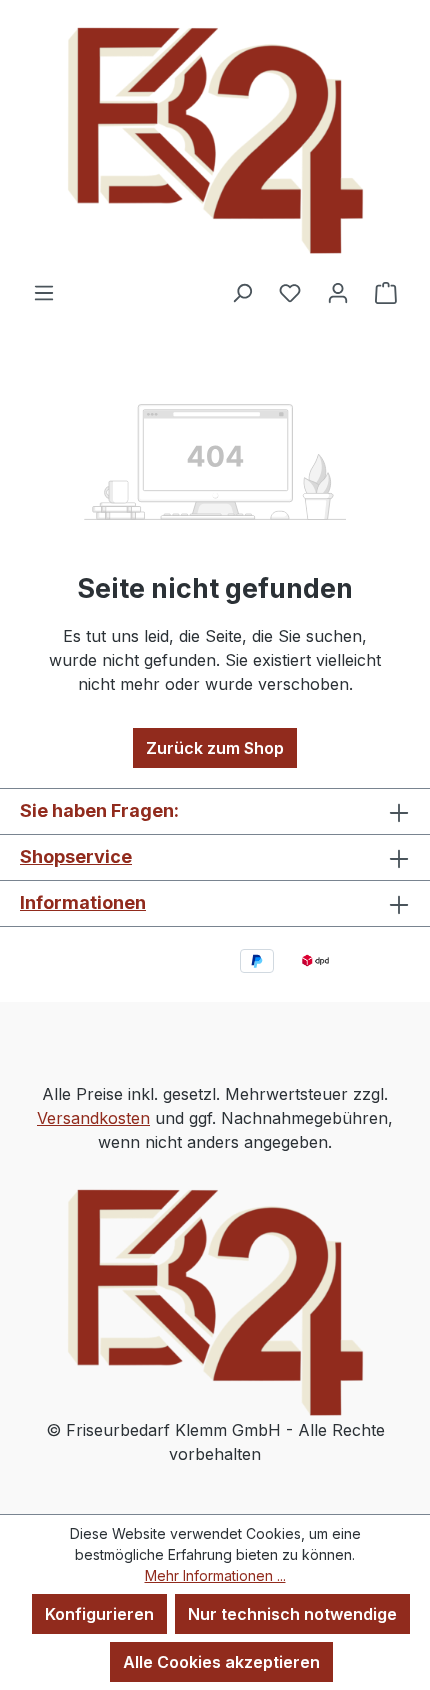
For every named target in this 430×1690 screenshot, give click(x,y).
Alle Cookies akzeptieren (221, 1662)
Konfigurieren (99, 1614)
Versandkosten (93, 1118)
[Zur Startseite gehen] (215, 140)
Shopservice (76, 856)
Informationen (83, 902)
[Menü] (44, 292)
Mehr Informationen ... (215, 1575)
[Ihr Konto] (338, 292)
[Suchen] (242, 292)
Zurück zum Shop (215, 748)
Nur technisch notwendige (292, 1614)
